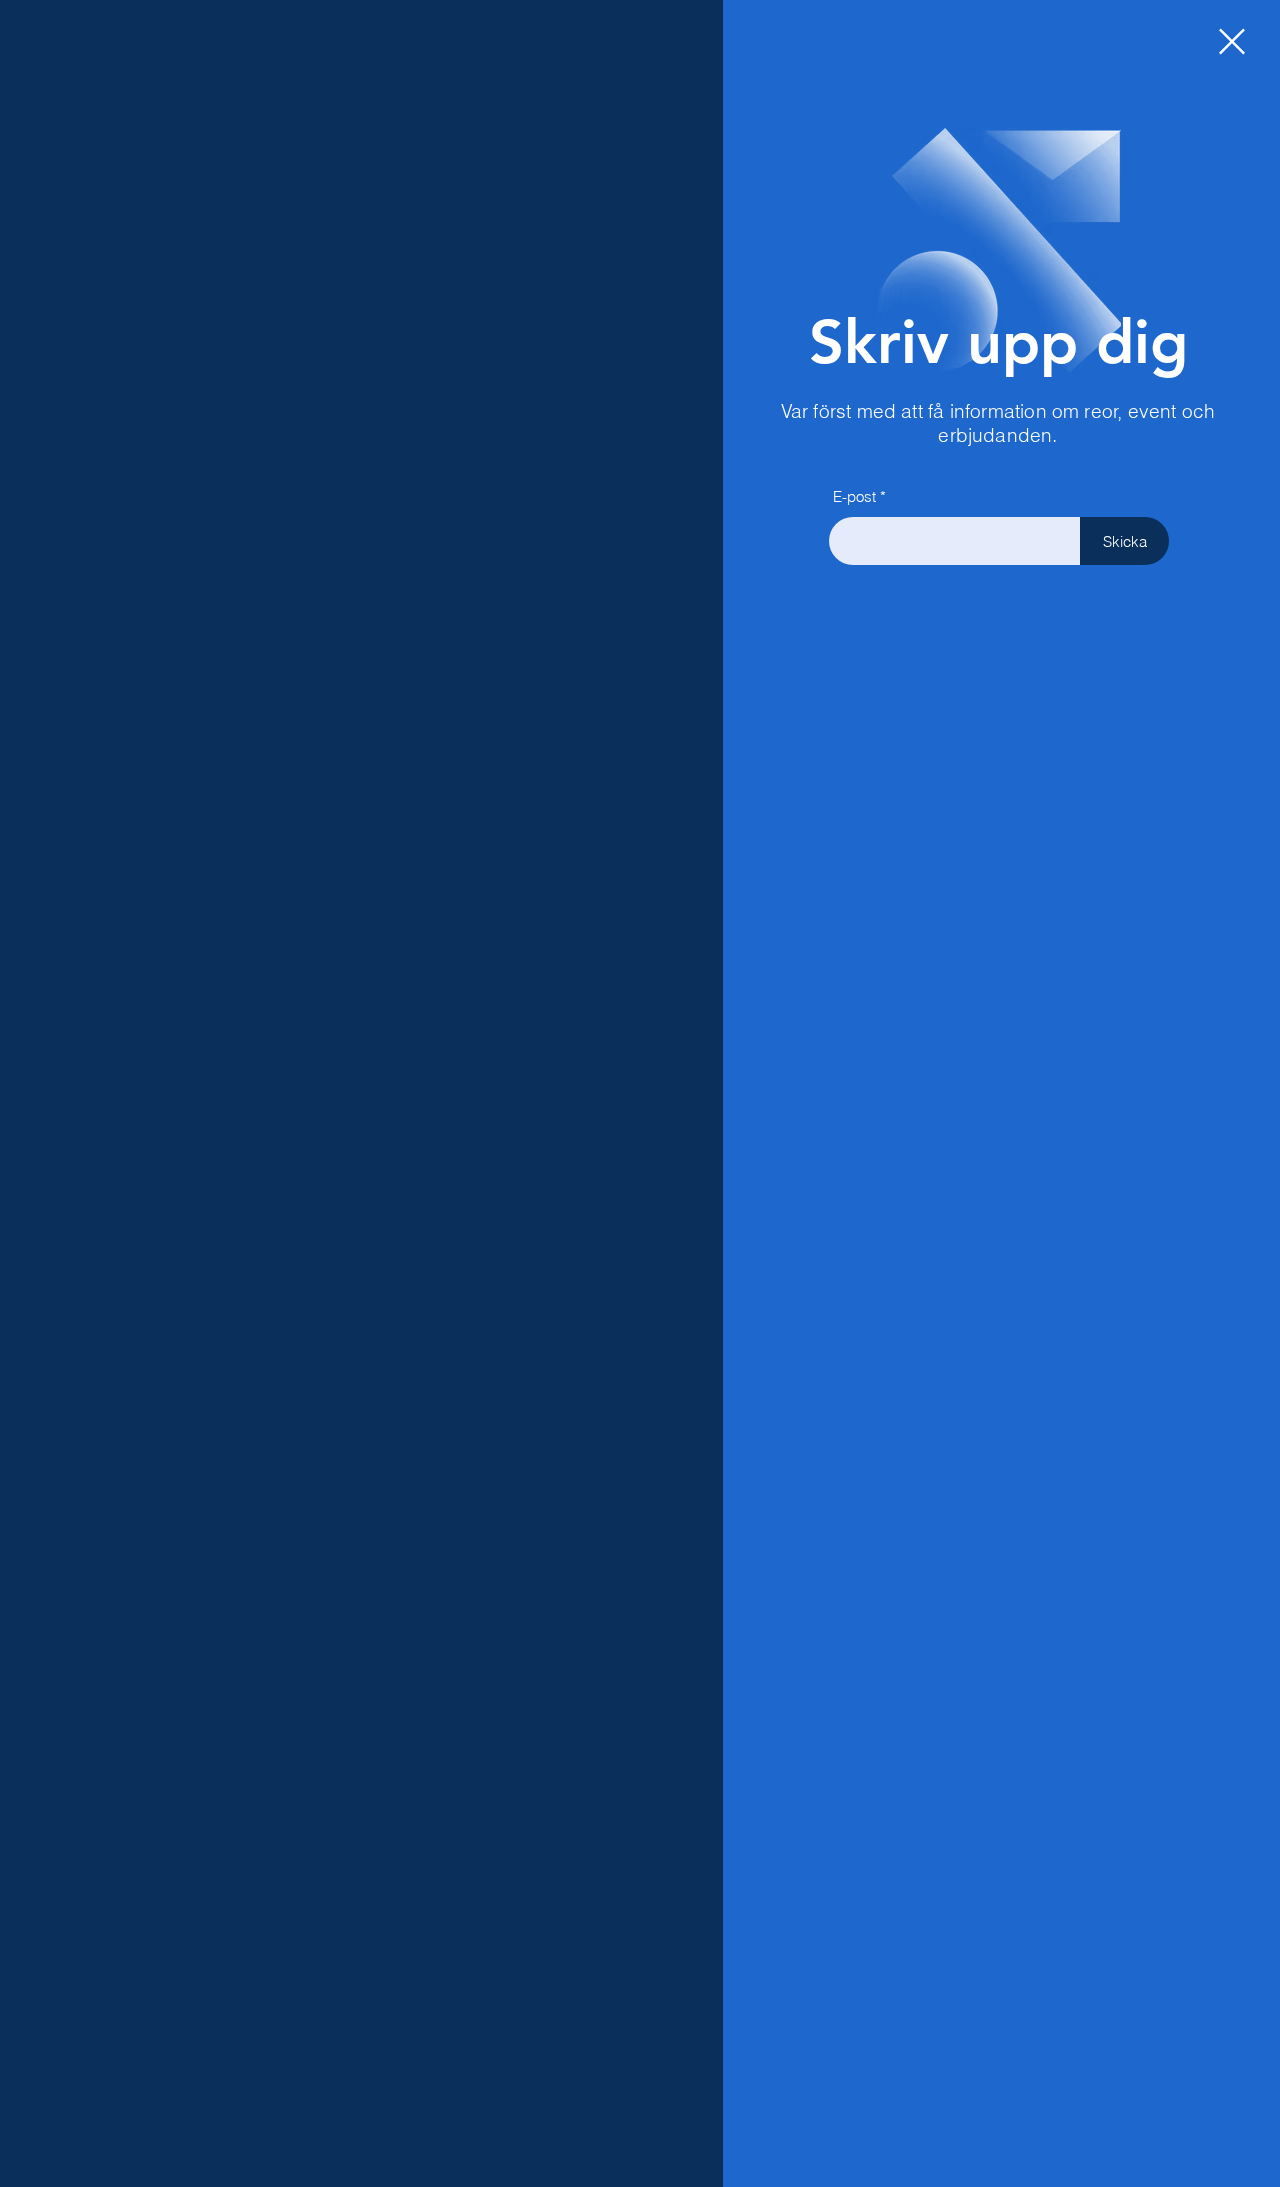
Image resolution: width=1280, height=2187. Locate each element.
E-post (854, 496)
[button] (1232, 41)
